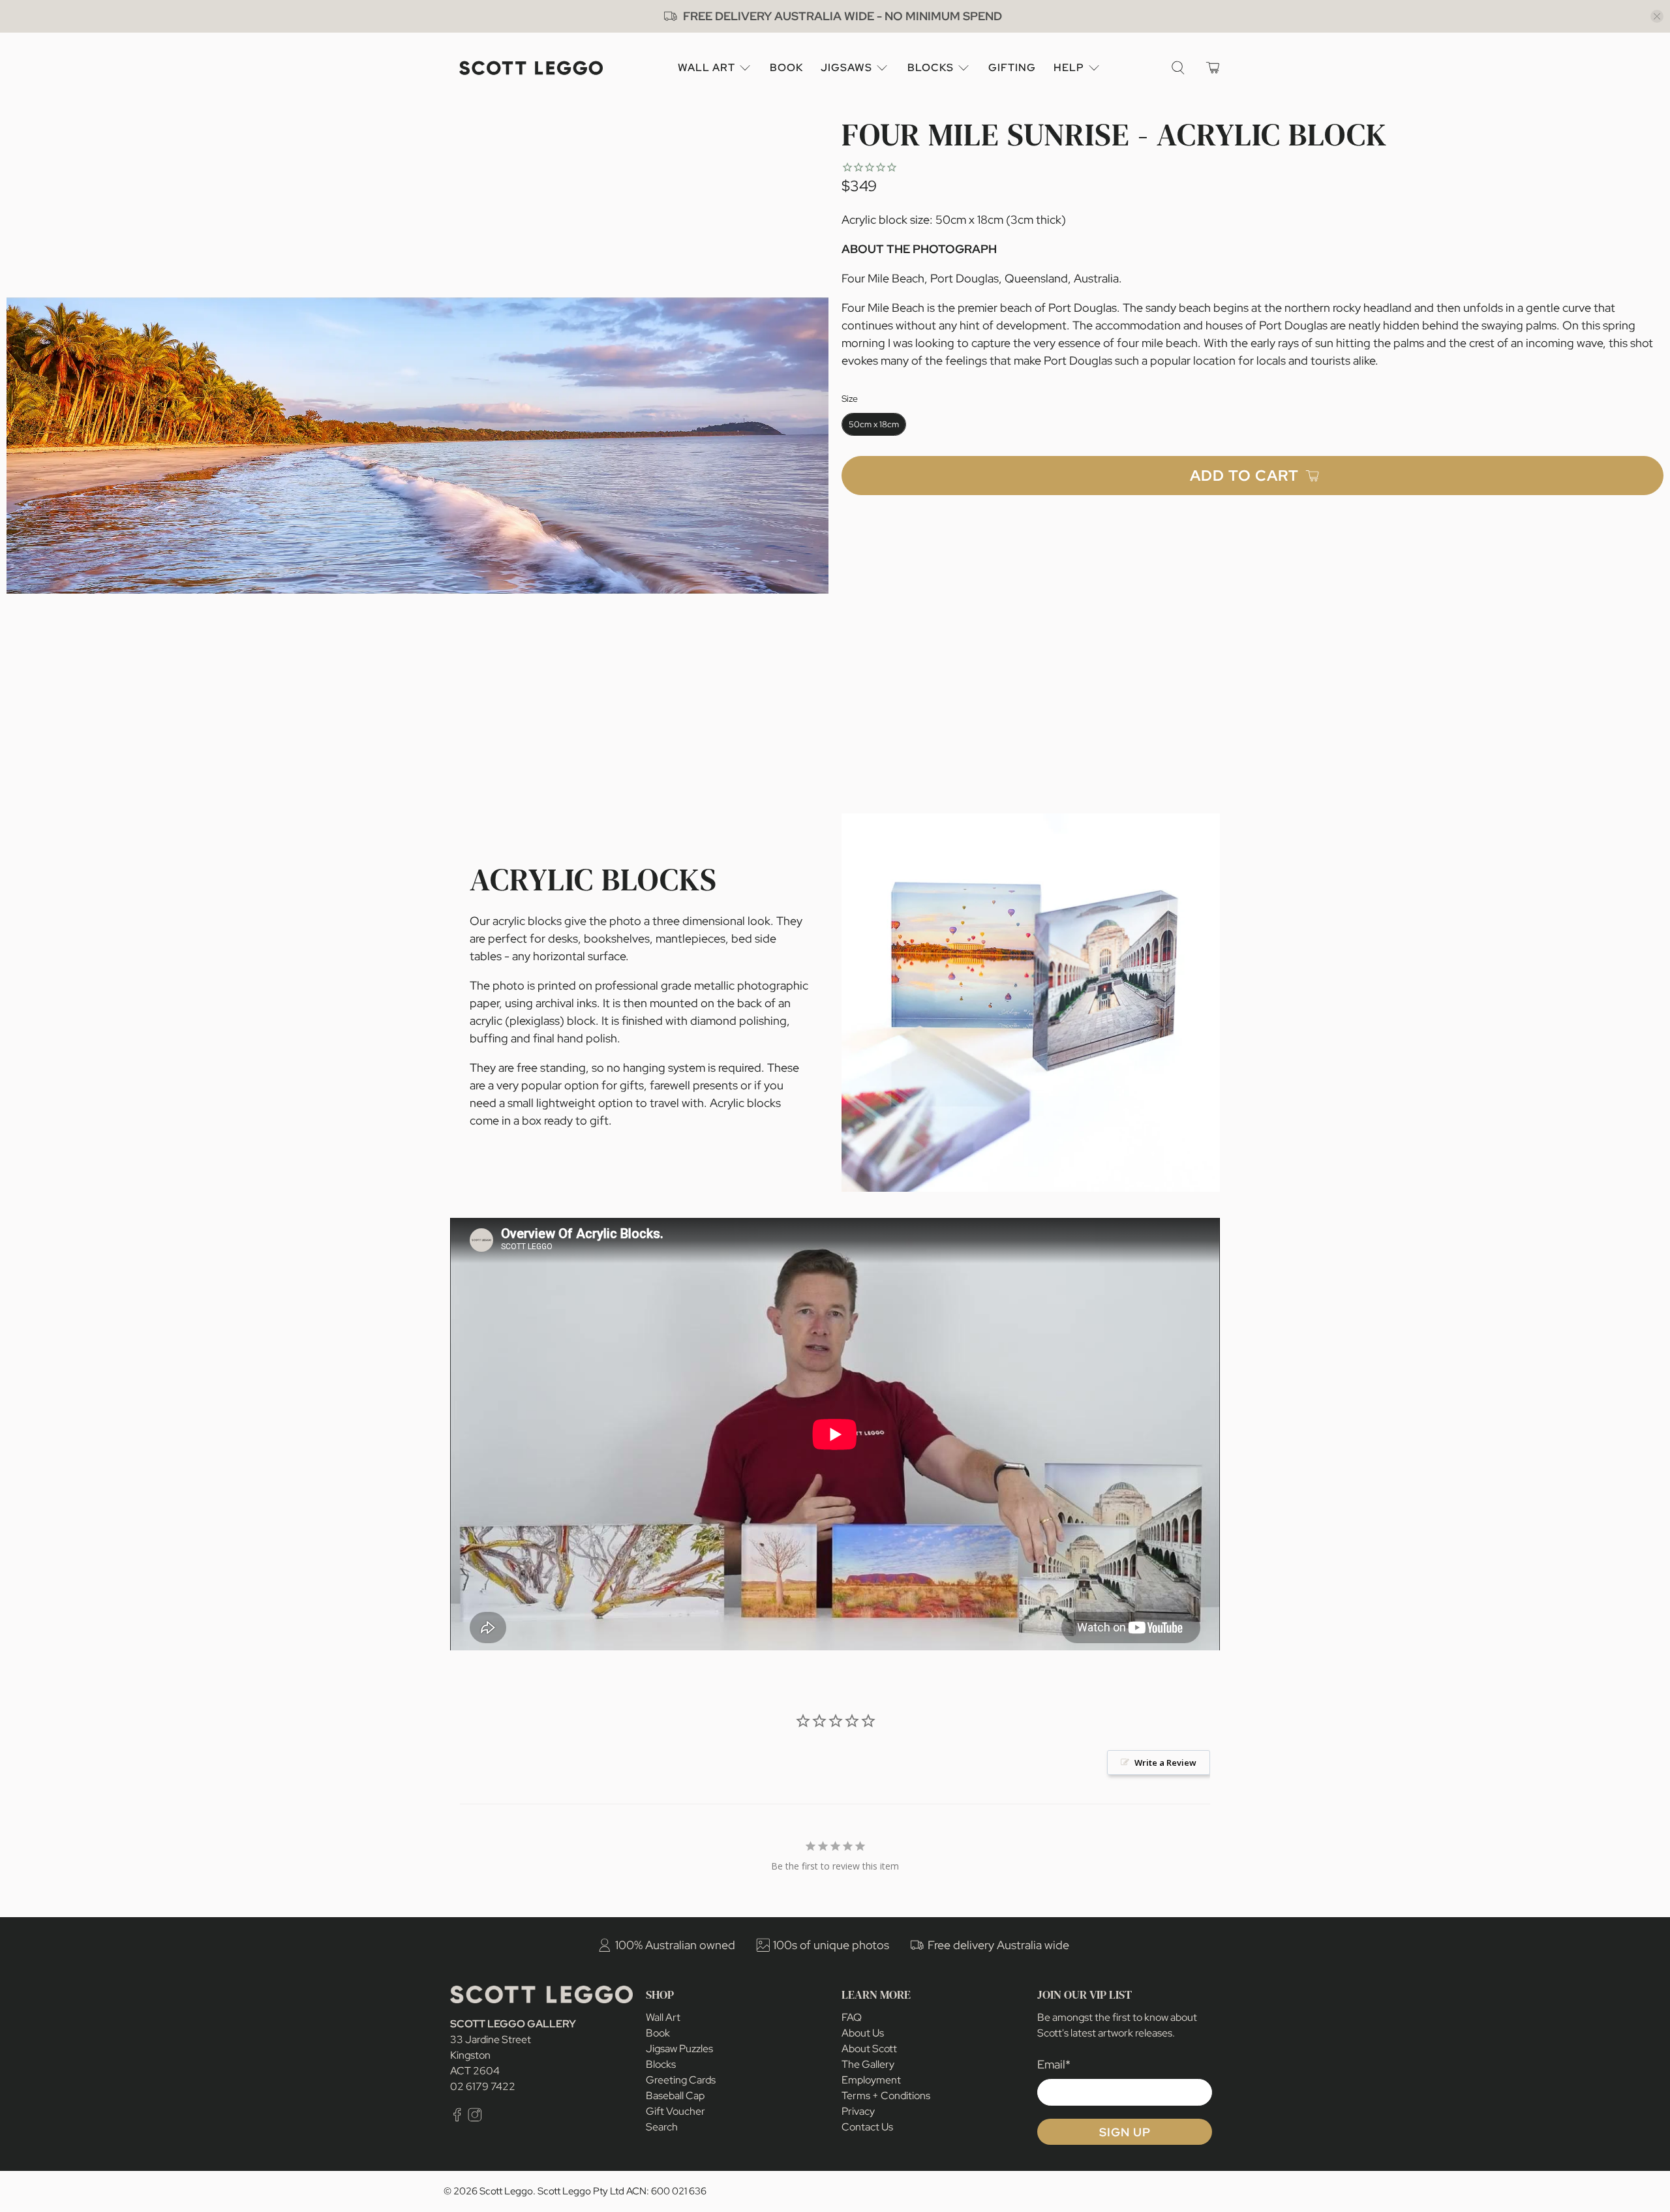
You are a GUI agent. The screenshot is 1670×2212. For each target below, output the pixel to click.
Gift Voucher (676, 2111)
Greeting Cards (681, 2080)
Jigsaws (846, 68)
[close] (1657, 16)
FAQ (852, 2017)
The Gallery (868, 2064)
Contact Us (867, 2127)
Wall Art (706, 68)
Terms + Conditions (886, 2096)
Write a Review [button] (1165, 1763)
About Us (863, 2033)
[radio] (874, 424)
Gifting (1012, 68)
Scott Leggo (506, 2191)
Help (1069, 68)
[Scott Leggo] (531, 68)
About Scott (869, 2049)
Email (1054, 2064)
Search (662, 2127)
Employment (871, 2080)
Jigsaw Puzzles (679, 2049)
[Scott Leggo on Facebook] (457, 2118)
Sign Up (1125, 2132)
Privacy (858, 2111)
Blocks (931, 68)
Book (786, 68)
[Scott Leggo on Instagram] (475, 2118)
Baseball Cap (675, 2096)
